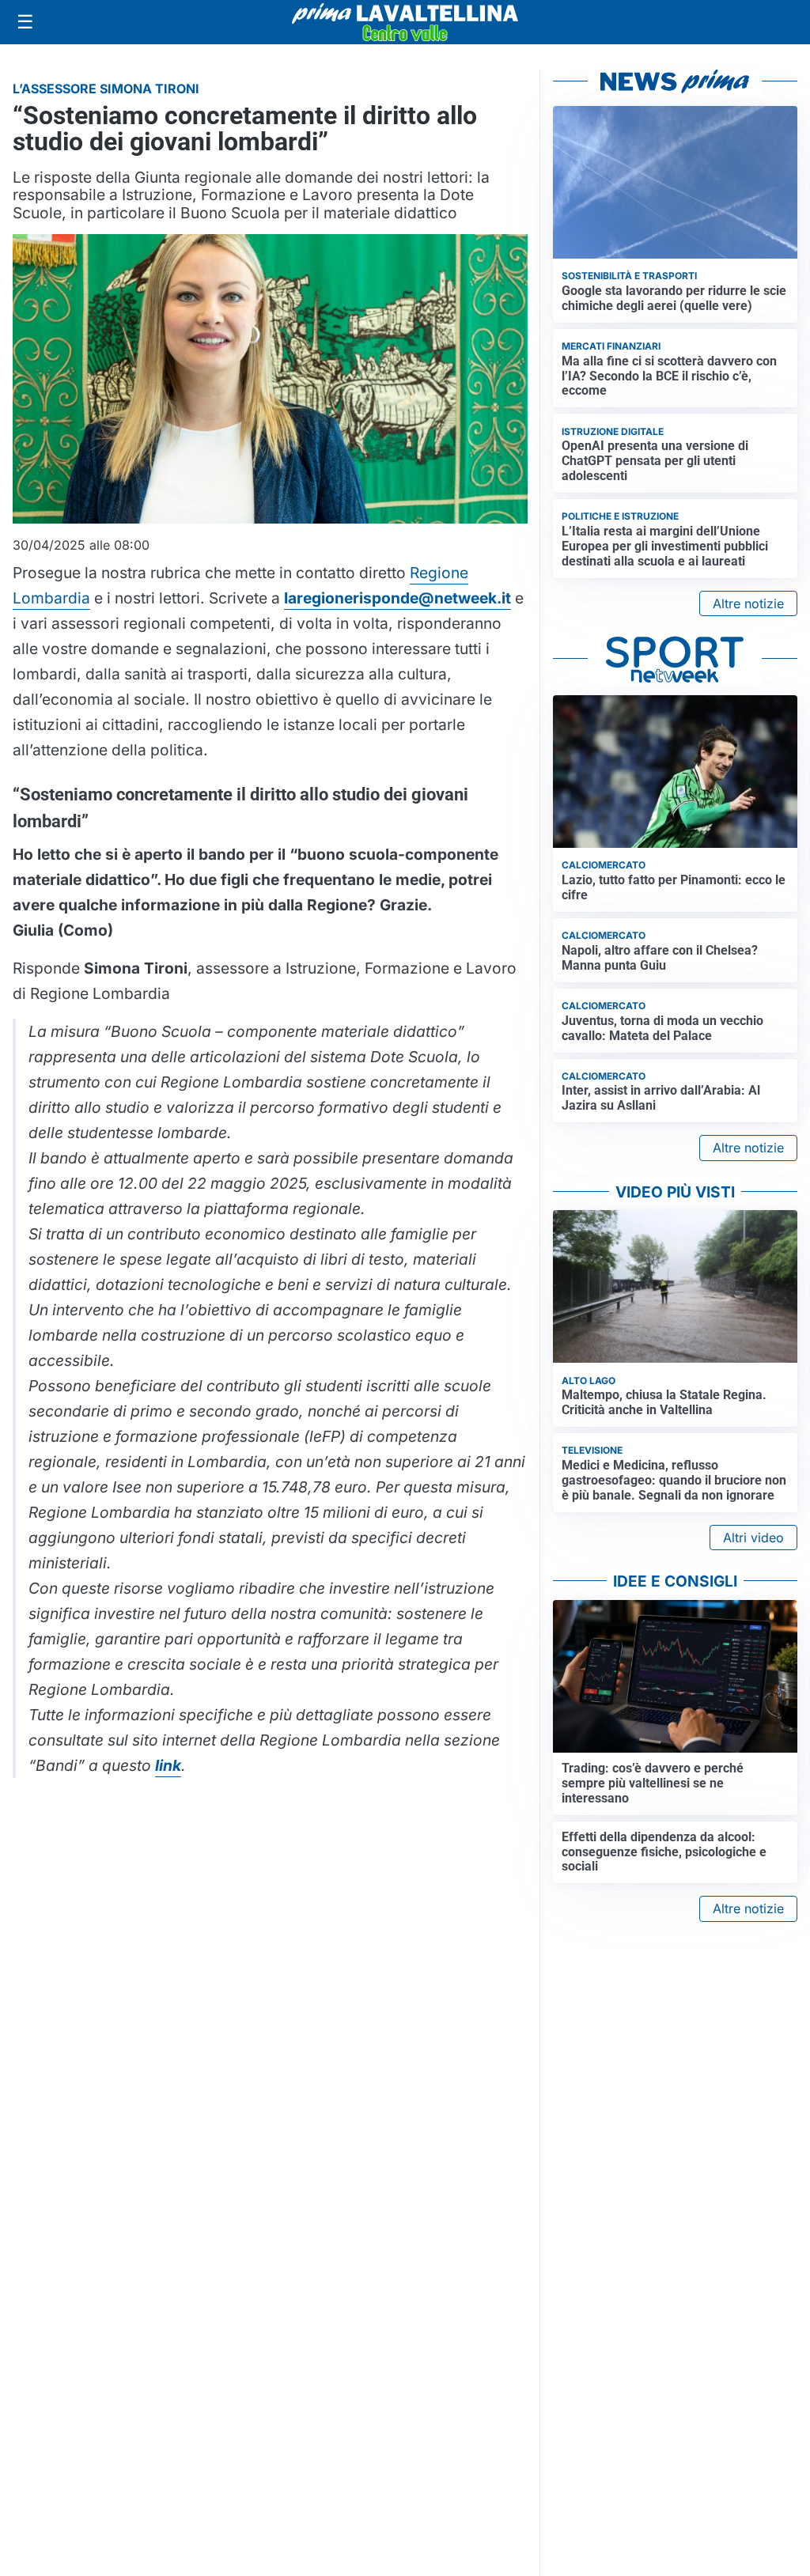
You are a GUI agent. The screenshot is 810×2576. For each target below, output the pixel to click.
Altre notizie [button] (748, 603)
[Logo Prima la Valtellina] (405, 22)
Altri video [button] (753, 1538)
